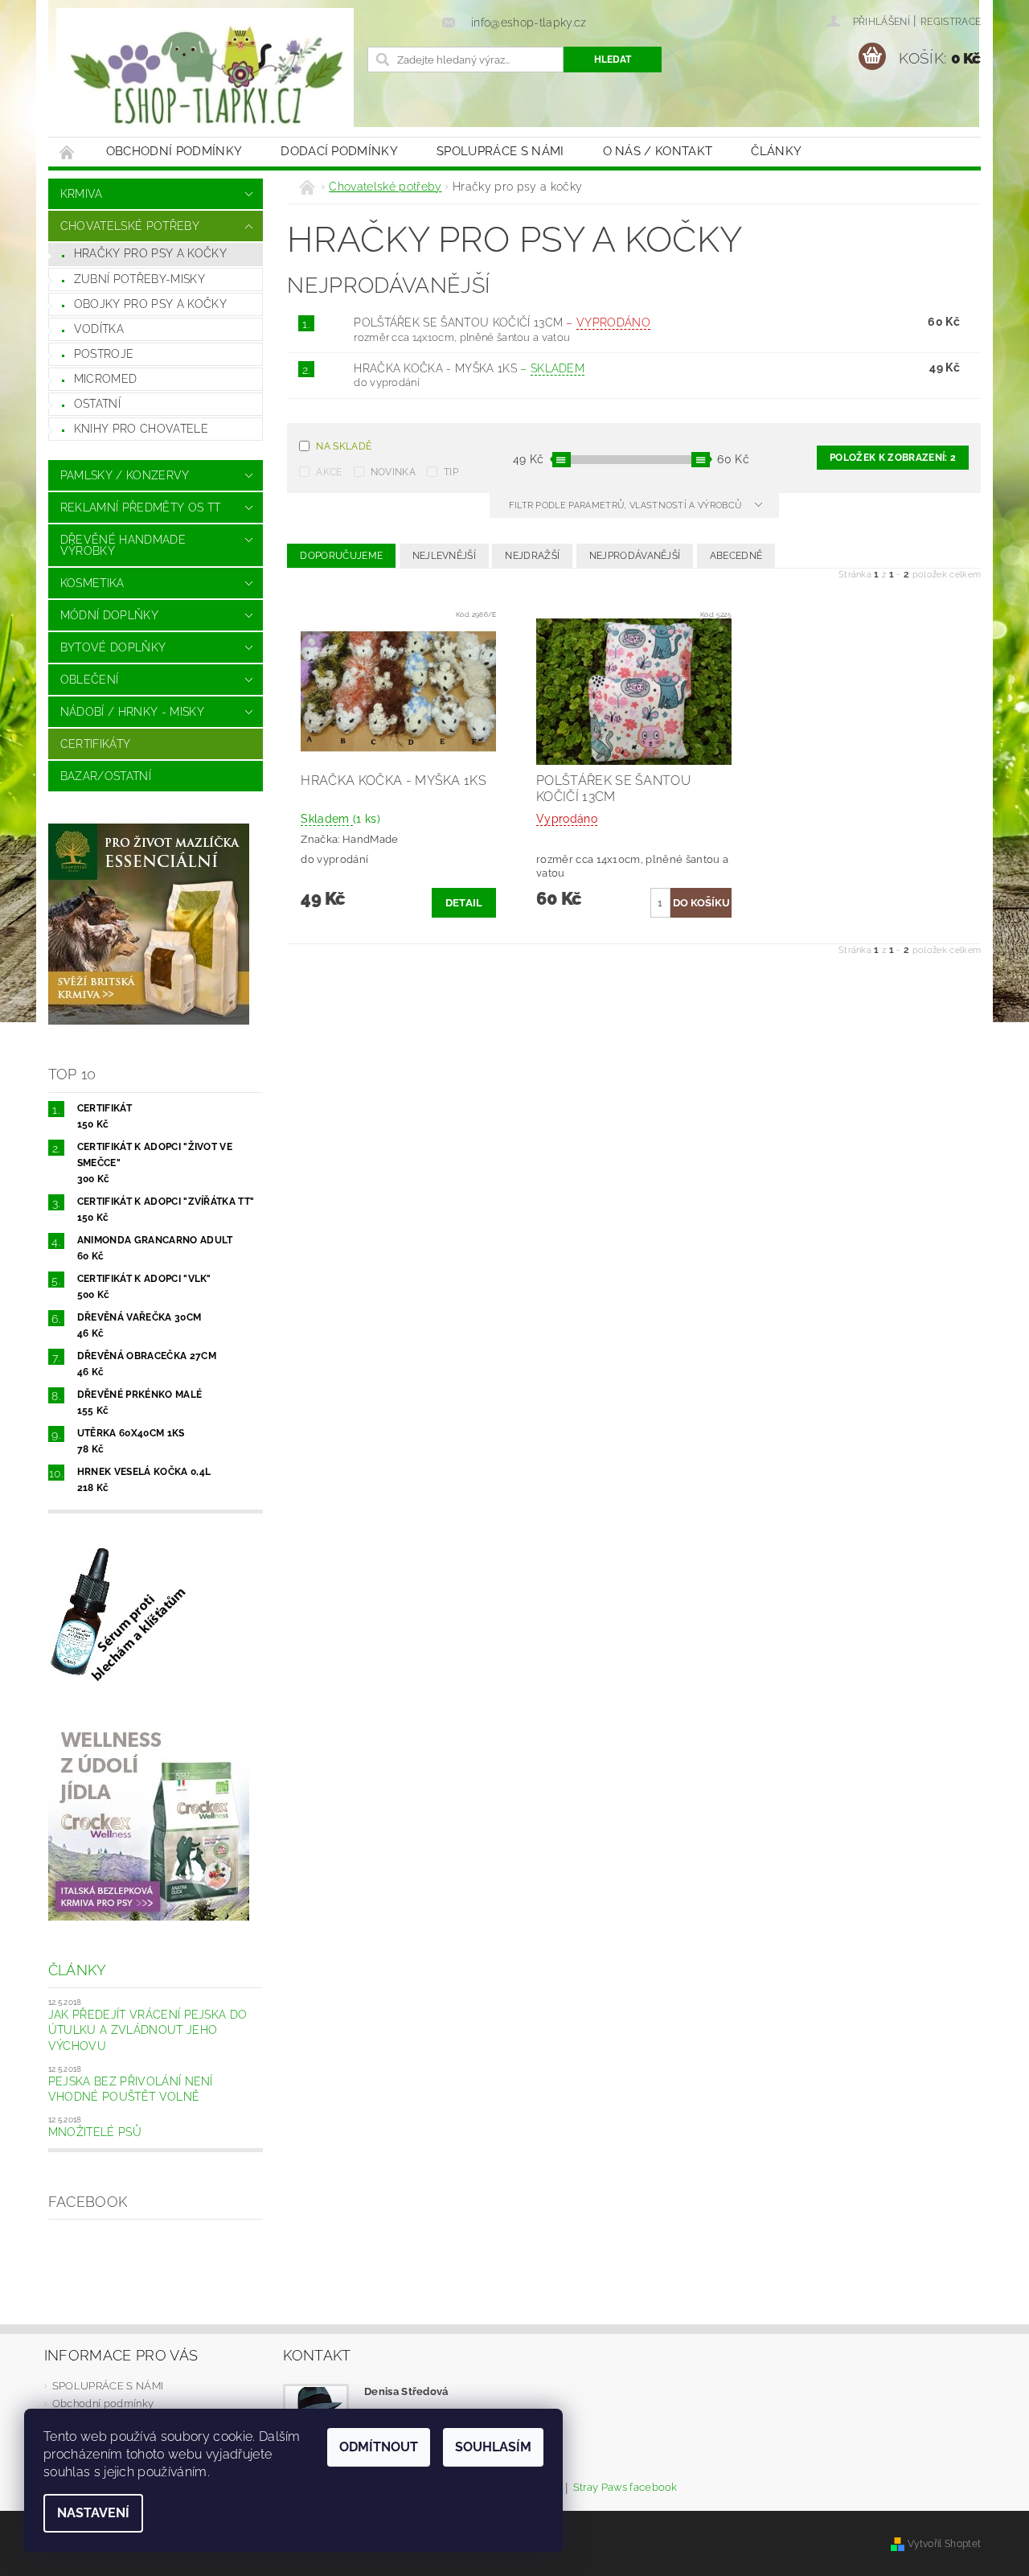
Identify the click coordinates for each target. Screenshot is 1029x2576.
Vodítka (99, 329)
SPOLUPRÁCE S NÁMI (500, 151)
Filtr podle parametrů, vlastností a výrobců (627, 505)
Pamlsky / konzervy (125, 475)
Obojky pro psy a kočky (150, 304)
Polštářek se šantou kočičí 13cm (502, 323)
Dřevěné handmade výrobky (123, 545)
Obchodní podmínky (174, 151)
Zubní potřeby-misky (139, 279)
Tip (451, 472)
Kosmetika (92, 583)
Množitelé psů (95, 2132)
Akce (329, 472)
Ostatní (97, 404)
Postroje (104, 354)
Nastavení (93, 2513)
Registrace (951, 22)
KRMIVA (82, 194)
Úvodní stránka (68, 152)
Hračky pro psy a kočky (150, 253)
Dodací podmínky (339, 151)
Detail (464, 903)
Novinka (393, 472)
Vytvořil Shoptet (944, 2543)
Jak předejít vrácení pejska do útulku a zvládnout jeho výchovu (148, 2030)
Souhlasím (493, 2447)
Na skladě (344, 446)
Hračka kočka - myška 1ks (469, 368)
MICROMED (106, 379)
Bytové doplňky (113, 647)
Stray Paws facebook (625, 2488)
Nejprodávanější (635, 556)
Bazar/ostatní (106, 776)
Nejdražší (532, 556)
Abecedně (736, 556)
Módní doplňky (109, 615)
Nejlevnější (445, 556)
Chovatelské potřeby (130, 226)
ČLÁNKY (776, 151)
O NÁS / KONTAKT (658, 151)
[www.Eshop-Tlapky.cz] (205, 76)
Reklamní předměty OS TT (140, 507)
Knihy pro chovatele (141, 429)
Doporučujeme (341, 556)
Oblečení (90, 680)
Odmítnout (379, 2447)
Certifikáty (96, 744)
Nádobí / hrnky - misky (132, 712)
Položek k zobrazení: (893, 458)
